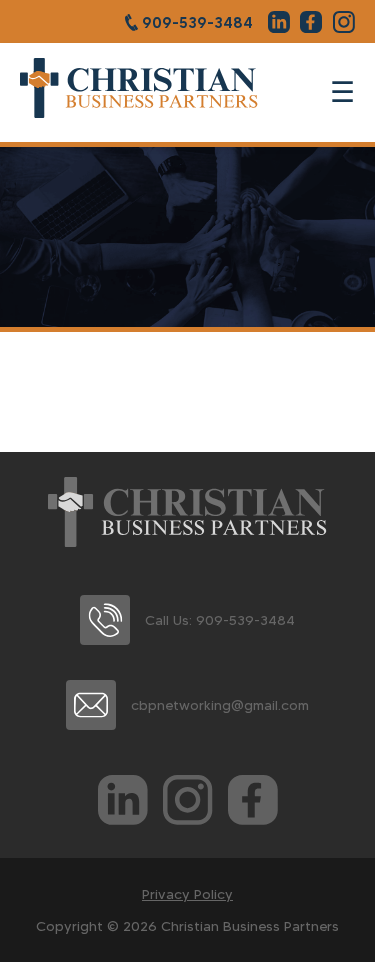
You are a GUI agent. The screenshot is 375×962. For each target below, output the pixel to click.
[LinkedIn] (123, 804)
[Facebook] (253, 804)
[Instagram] (188, 804)
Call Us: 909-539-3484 (220, 620)
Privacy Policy (187, 894)
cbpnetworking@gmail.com (220, 705)
